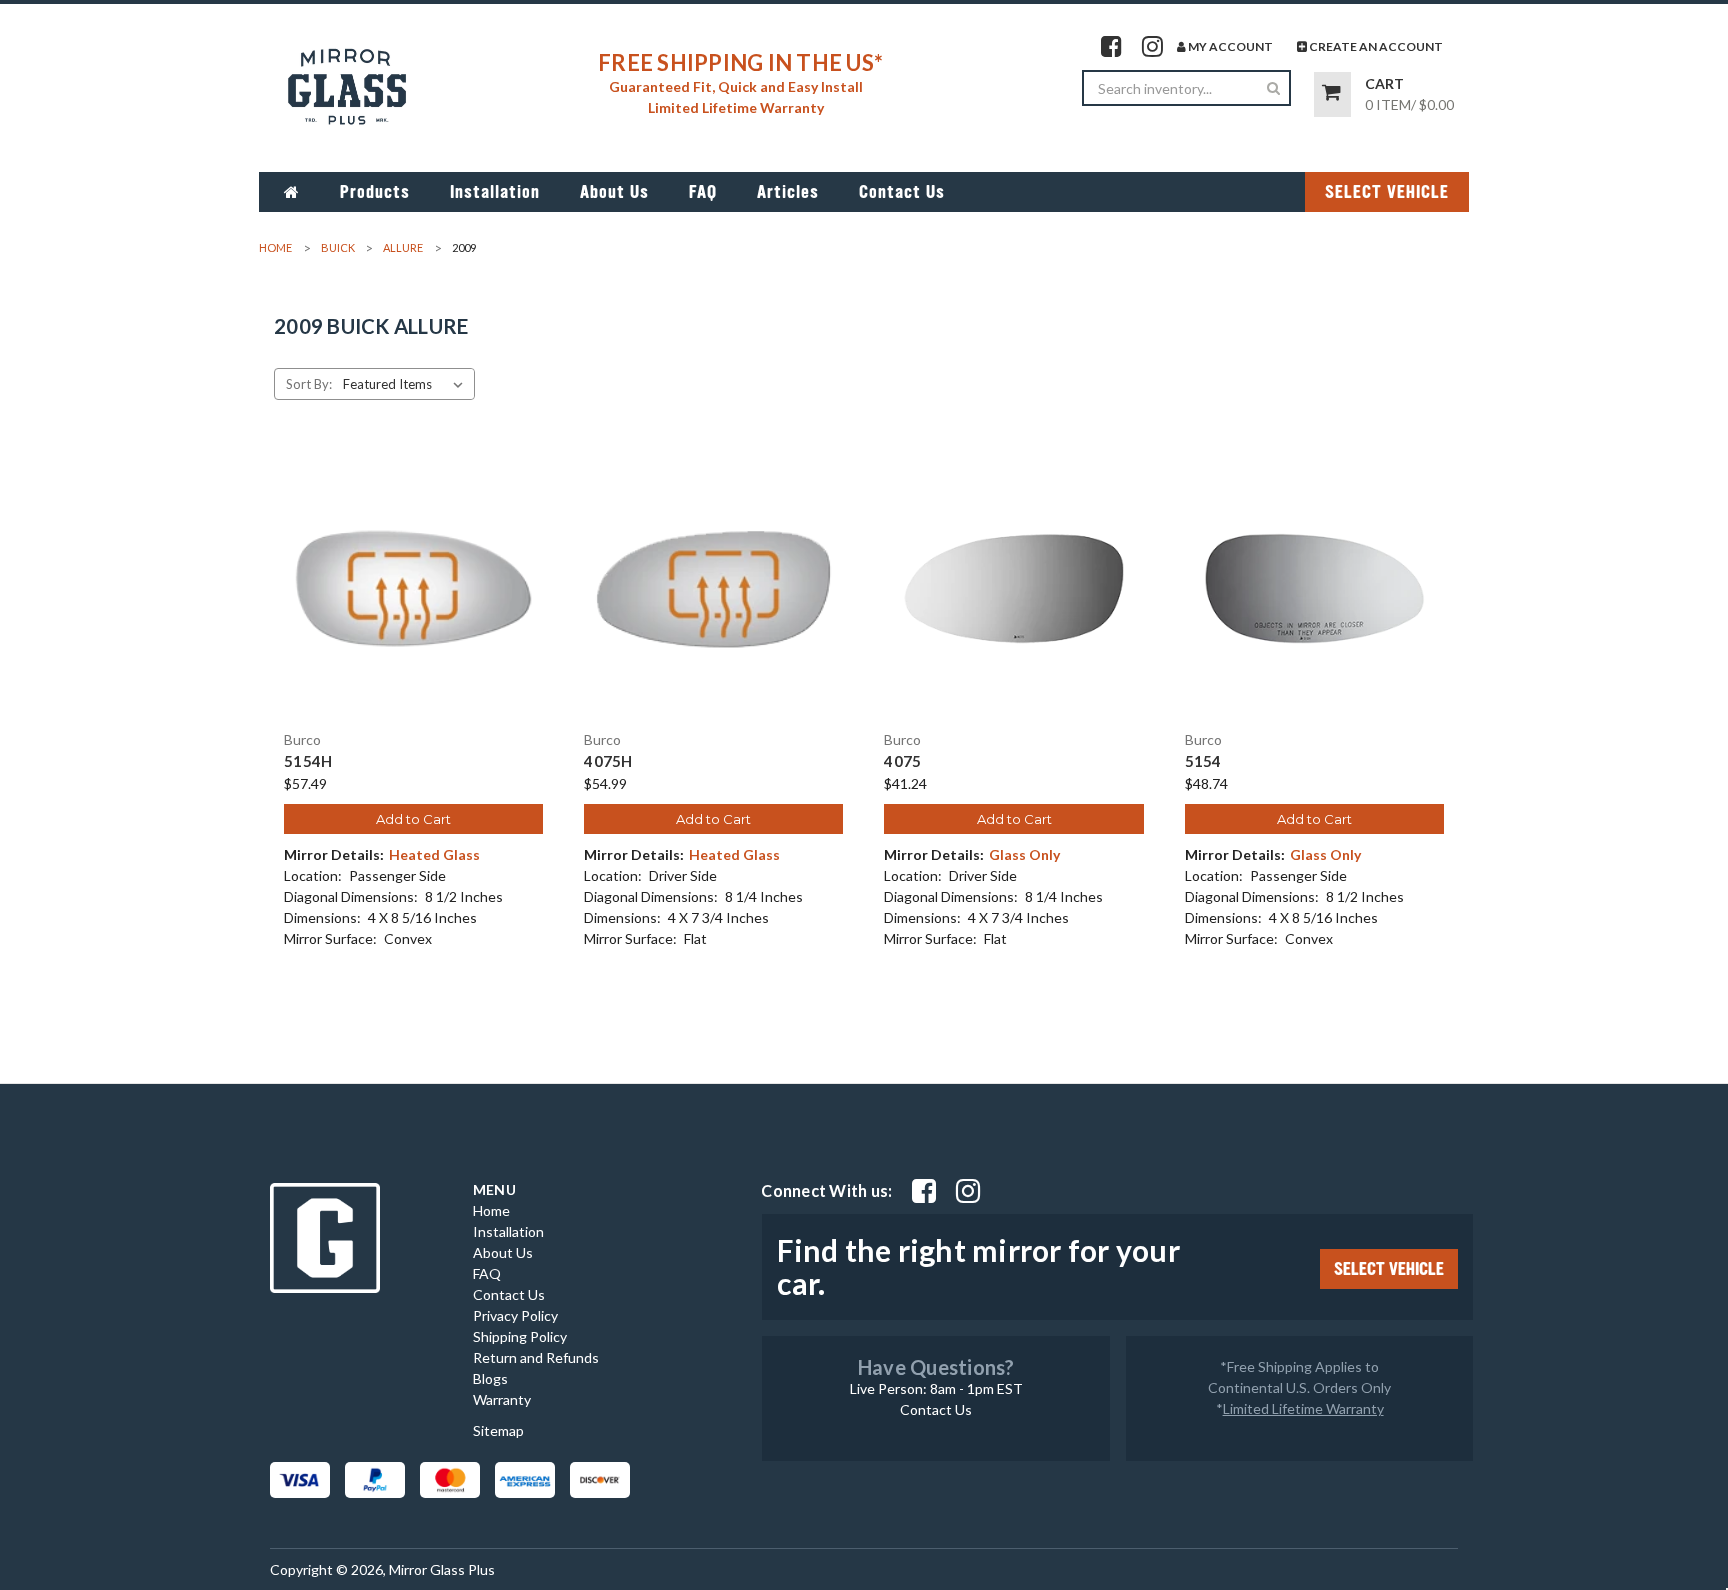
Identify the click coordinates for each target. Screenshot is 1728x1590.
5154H (308, 761)
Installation (495, 192)
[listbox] (407, 384)
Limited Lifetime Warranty (1303, 1408)
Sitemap (498, 1430)
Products (375, 192)
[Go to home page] (292, 192)
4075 (902, 761)
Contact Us (902, 192)
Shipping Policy (520, 1336)
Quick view (414, 571)
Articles (788, 192)
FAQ (703, 192)
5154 (1203, 761)
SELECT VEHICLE (1387, 192)
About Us (614, 192)
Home (491, 1210)
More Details (413, 606)
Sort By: (309, 384)
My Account (1229, 46)
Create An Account (1375, 46)
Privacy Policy (515, 1315)
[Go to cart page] (1332, 94)
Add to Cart (413, 819)
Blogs (490, 1378)
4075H (608, 761)
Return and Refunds (536, 1357)
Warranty (502, 1399)
